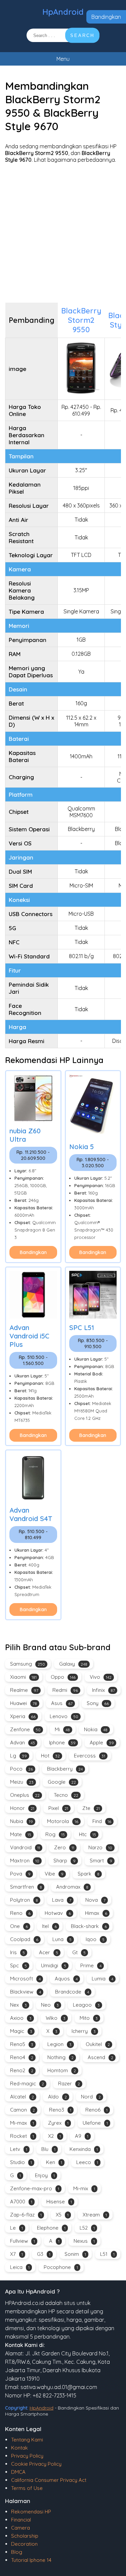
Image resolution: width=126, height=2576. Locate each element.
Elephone (51, 2228)
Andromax (72, 1887)
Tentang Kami (27, 2440)
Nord (91, 2097)
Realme (24, 1690)
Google (62, 1782)
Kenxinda (84, 2149)
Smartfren (26, 1887)
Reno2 (22, 2070)
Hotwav (58, 1913)
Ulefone (95, 2123)
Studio (21, 2162)
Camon (23, 2110)
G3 (44, 2254)
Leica (20, 2267)
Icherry (84, 2031)
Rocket (22, 2136)
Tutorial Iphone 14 (31, 2560)
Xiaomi (23, 1677)
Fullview (23, 2241)
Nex (18, 2005)
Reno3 (60, 2110)
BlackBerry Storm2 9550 (81, 320)
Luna (62, 1939)
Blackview (26, 1992)
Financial (21, 2520)
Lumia (102, 1979)
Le (16, 2228)
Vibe (54, 1874)
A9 (82, 2136)
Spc (18, 1965)
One (19, 1926)
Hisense (59, 2202)
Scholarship (25, 2536)
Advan (23, 1742)
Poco (22, 1769)
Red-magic (27, 2083)
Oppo (63, 1677)
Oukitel (98, 2044)
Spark (89, 1874)
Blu (48, 2149)
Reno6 (96, 2110)
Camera (20, 2528)
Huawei (24, 1703)
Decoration (24, 2544)
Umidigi (54, 1965)
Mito (89, 2018)
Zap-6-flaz (26, 2215)
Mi (62, 1729)
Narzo (100, 1847)
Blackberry (65, 1769)
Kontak (19, 2448)
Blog (17, 2552)
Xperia (23, 1716)
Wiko (56, 2018)
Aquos (66, 1979)
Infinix (103, 1690)
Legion (59, 2044)
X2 (54, 2136)
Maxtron (25, 1861)
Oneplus (25, 1795)
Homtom (62, 2070)
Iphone (62, 1742)
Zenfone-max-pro (35, 2188)
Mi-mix (84, 2188)
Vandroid (25, 1847)
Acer (49, 1952)
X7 (16, 2254)
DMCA (18, 2472)
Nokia (96, 1729)
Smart (101, 1861)
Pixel (58, 1808)
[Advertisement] (63, 233)
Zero (64, 1847)
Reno (20, 1913)
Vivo (101, 1677)
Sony (98, 1703)
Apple (102, 1742)
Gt (79, 1952)
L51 (107, 2254)
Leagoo (86, 2005)
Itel (49, 1926)
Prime (91, 1965)
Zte (91, 1808)
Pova (20, 1874)
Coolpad (24, 1939)
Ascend (100, 2057)
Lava (62, 1900)
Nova (95, 1900)
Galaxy (73, 1664)
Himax (96, 1913)
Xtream (95, 2215)
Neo (50, 2005)
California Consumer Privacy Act (49, 2480)
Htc (88, 1834)
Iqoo (95, 1939)
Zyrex (58, 2123)
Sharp (65, 1861)
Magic (21, 2031)
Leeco (87, 2162)
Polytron (24, 1900)
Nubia (22, 1821)
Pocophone (61, 2267)
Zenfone (25, 1729)
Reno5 (22, 2044)
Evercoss (90, 1756)
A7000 (21, 2202)
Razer (69, 2083)
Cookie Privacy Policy (36, 2464)
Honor (22, 1808)
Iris (17, 1952)
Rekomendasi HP (31, 2512)
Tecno (66, 1795)
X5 (62, 2215)
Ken (54, 2162)
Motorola (63, 1821)
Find (102, 1821)
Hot (50, 1756)
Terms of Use (27, 2488)
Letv (19, 2149)
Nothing (60, 2057)
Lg (18, 1756)
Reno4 (22, 2057)
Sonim (75, 2254)
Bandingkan (106, 17)
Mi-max (22, 2123)
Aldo (57, 2097)
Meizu (22, 1782)
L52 (87, 2228)
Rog (55, 1834)
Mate (21, 1834)
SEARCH (82, 35)
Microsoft (25, 1979)
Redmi (65, 1690)
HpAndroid (63, 12)
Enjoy (45, 2175)
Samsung (28, 1664)
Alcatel (22, 2097)
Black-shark (89, 1926)
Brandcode (72, 1992)
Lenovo (64, 1716)
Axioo (21, 2018)
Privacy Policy (27, 2456)
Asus (62, 1703)
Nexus (84, 2241)
